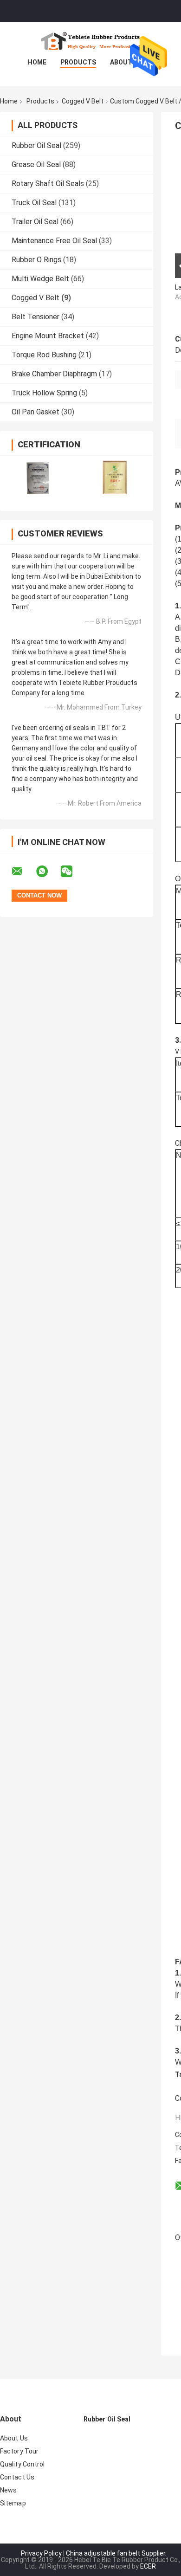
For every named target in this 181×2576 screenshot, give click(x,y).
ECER (148, 2566)
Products (78, 62)
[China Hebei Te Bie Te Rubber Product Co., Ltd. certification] (38, 477)
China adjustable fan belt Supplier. (116, 2553)
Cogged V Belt (83, 101)
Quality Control (23, 2464)
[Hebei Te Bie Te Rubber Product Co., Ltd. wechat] (72, 872)
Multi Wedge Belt (40, 279)
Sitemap (13, 2503)
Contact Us (17, 2477)
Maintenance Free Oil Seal (54, 241)
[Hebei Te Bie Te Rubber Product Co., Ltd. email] (23, 872)
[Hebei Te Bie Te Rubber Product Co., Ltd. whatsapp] (48, 872)
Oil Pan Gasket (36, 412)
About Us (126, 62)
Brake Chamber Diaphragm (54, 374)
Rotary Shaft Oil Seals (48, 184)
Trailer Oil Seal (35, 222)
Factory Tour (19, 2451)
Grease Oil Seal (36, 165)
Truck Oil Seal (34, 203)
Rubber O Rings (36, 260)
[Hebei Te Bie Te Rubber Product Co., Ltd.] (90, 41)
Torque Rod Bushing (44, 355)
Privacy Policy (41, 2553)
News (8, 2490)
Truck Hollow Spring (44, 393)
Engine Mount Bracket (48, 336)
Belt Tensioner (36, 317)
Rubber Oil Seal (36, 145)
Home (37, 62)
